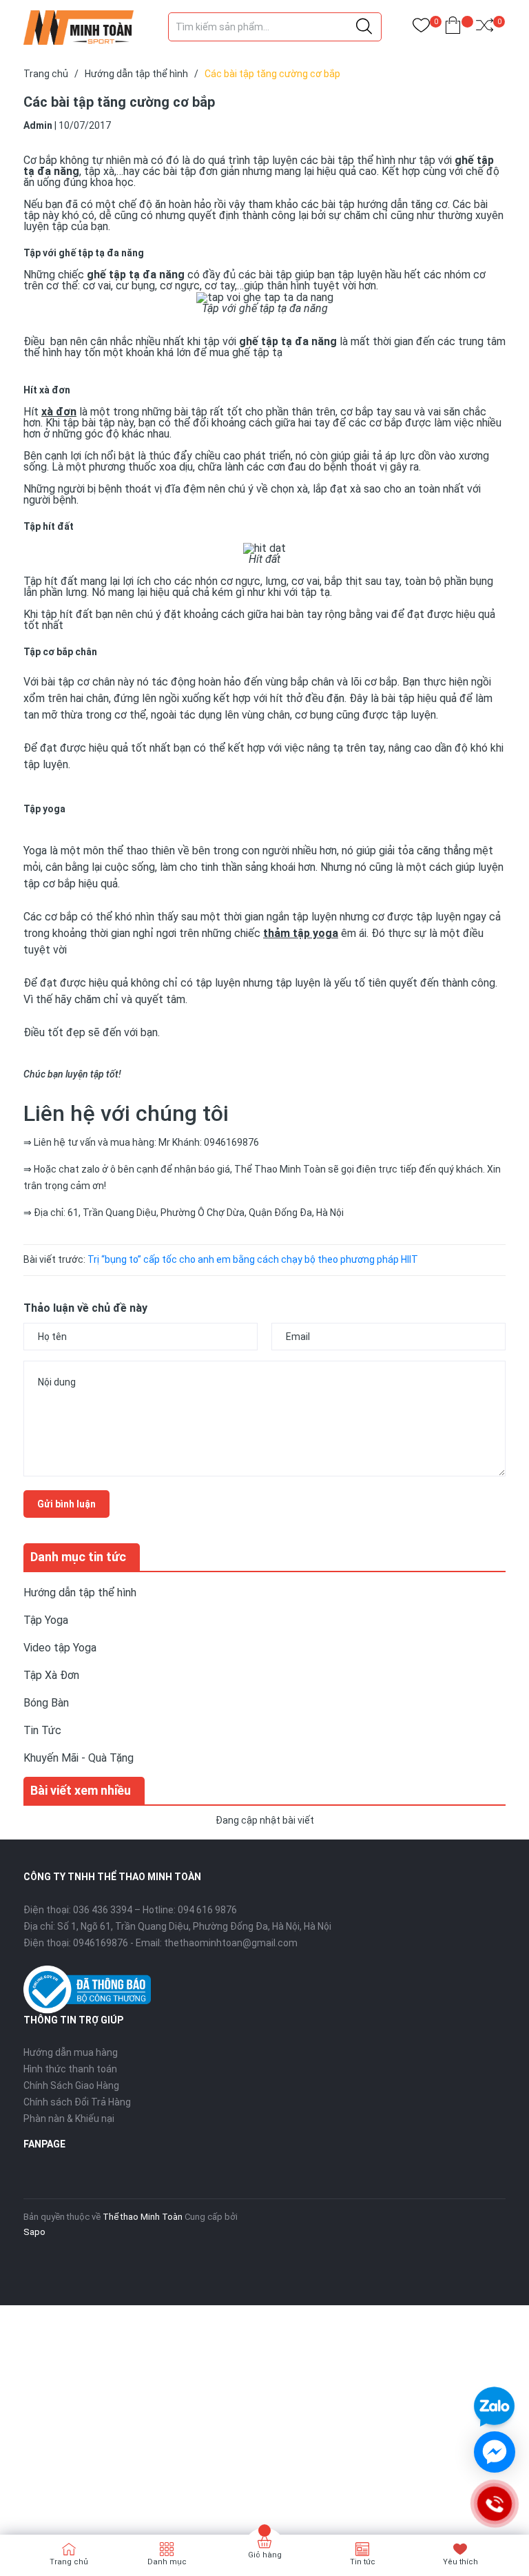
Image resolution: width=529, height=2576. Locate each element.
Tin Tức (42, 1730)
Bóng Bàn (46, 1703)
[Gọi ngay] (494, 2504)
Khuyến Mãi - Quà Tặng (79, 1758)
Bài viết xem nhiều (81, 1790)
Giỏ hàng (265, 2555)
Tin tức (363, 2562)
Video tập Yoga (60, 1648)
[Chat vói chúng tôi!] (495, 2452)
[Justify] (364, 27)
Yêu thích (460, 2562)
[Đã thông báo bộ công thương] (87, 1989)
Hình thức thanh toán (70, 2069)
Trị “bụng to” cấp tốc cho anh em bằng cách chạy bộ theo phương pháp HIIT (253, 1259)
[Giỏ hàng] (453, 28)
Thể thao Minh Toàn (143, 2217)
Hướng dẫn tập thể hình (80, 1593)
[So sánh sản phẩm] (485, 28)
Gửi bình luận (66, 1504)
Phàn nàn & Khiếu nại (69, 2119)
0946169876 (101, 1943)
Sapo (34, 2232)
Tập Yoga (46, 1620)
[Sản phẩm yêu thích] (421, 28)
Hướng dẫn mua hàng (71, 2052)
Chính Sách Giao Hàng (71, 2085)
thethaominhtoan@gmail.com (231, 1943)
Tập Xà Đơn (51, 1675)
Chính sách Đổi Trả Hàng (77, 2102)
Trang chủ (69, 2562)
